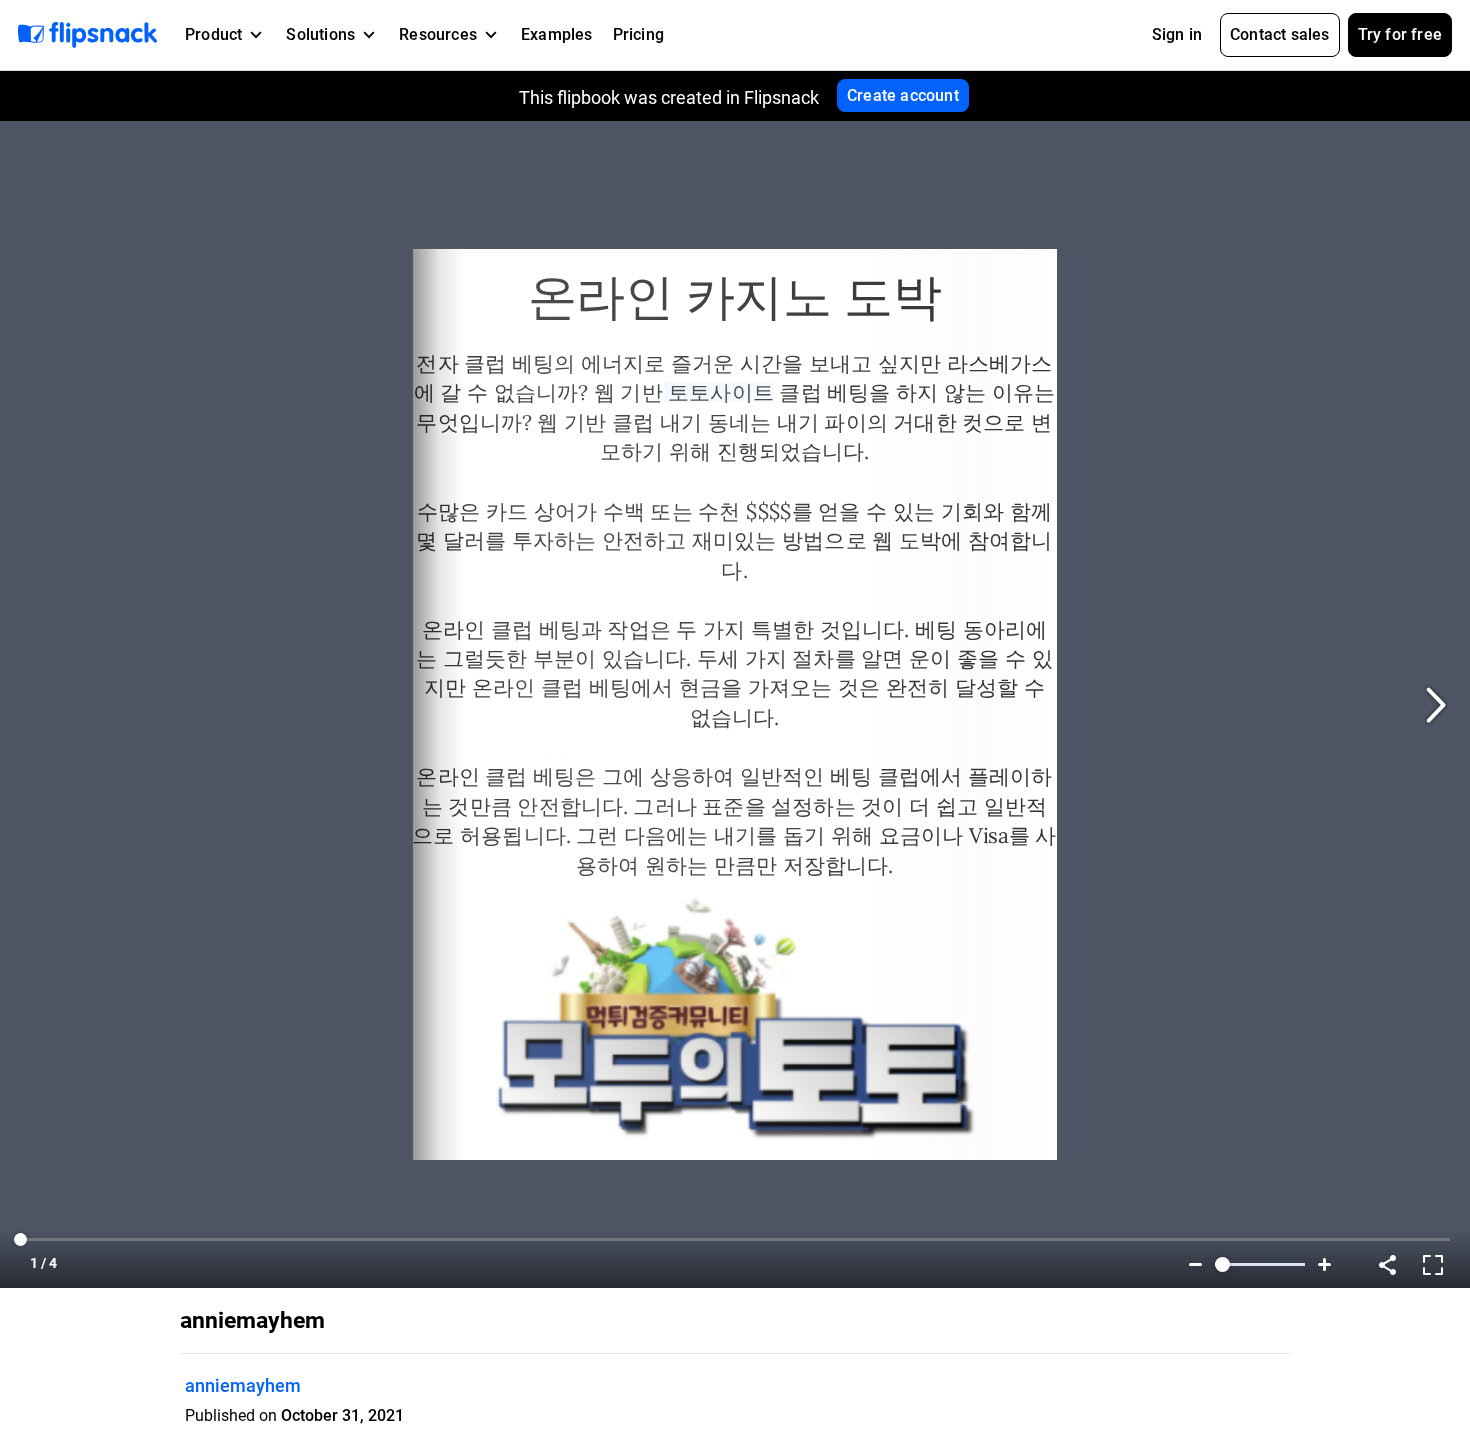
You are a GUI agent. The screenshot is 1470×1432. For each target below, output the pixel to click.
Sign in (1177, 34)
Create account (903, 95)
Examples (557, 34)
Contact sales (1280, 34)
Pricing (638, 34)
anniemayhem (243, 1385)
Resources (438, 34)
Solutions (320, 34)
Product (213, 34)
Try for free (1400, 34)
